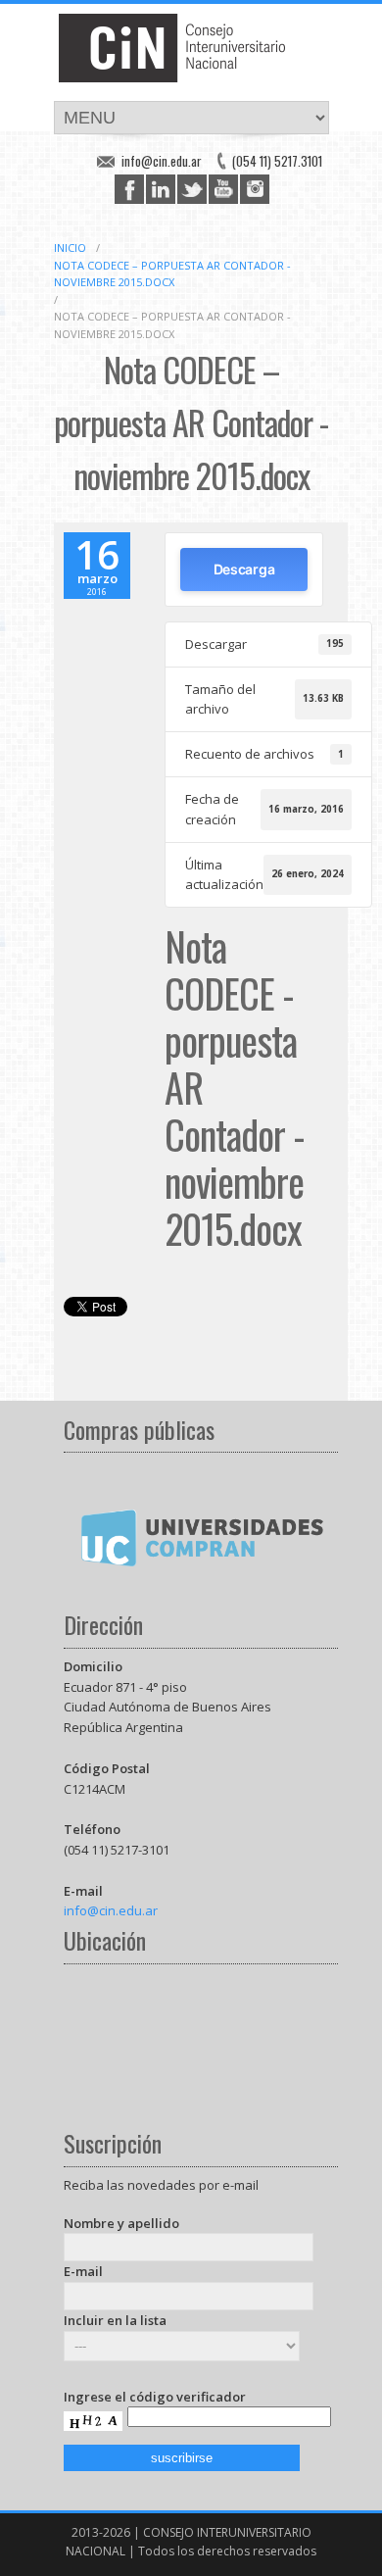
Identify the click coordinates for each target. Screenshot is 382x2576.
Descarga (244, 569)
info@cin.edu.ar (162, 161)
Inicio (70, 248)
